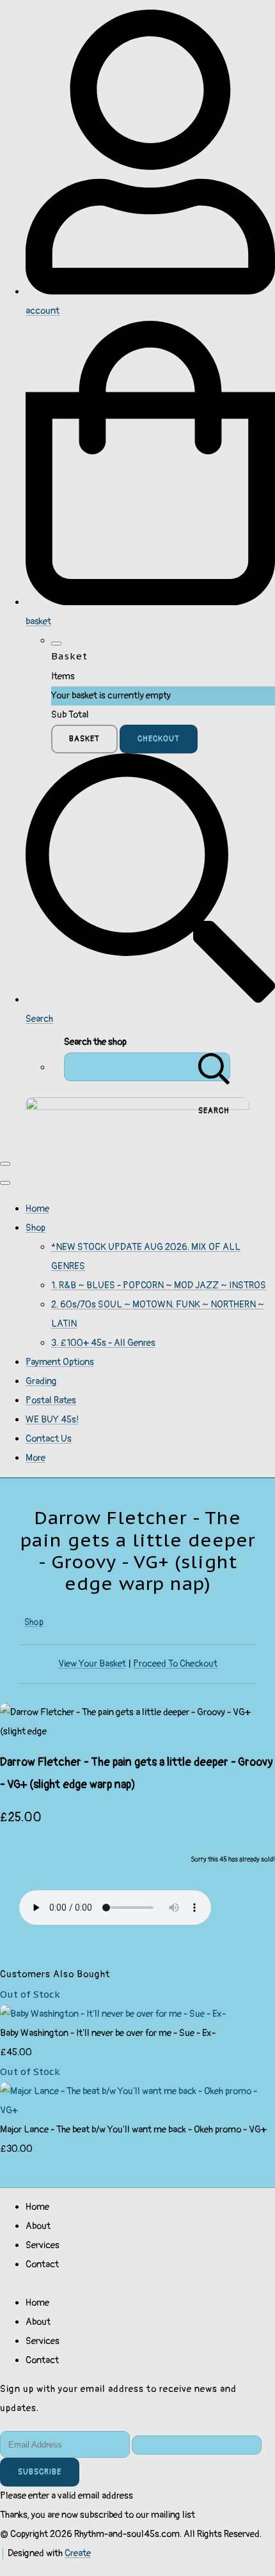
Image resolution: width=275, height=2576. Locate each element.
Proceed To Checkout (175, 1664)
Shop (35, 1228)
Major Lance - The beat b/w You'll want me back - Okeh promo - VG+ (133, 2130)
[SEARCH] (214, 1067)
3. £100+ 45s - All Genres (103, 1343)
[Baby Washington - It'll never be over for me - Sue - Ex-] (113, 2014)
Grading (41, 1381)
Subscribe (40, 2472)
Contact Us (49, 1439)
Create (78, 2553)
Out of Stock (30, 1994)
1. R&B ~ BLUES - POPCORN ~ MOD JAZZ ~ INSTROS (159, 1285)
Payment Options (60, 1362)
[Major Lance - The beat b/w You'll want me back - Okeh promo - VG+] (137, 2110)
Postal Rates (51, 1400)
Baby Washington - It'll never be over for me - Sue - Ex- (108, 2033)
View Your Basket (92, 1664)
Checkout (159, 739)
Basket (84, 739)
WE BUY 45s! (52, 1420)
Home (37, 1209)
